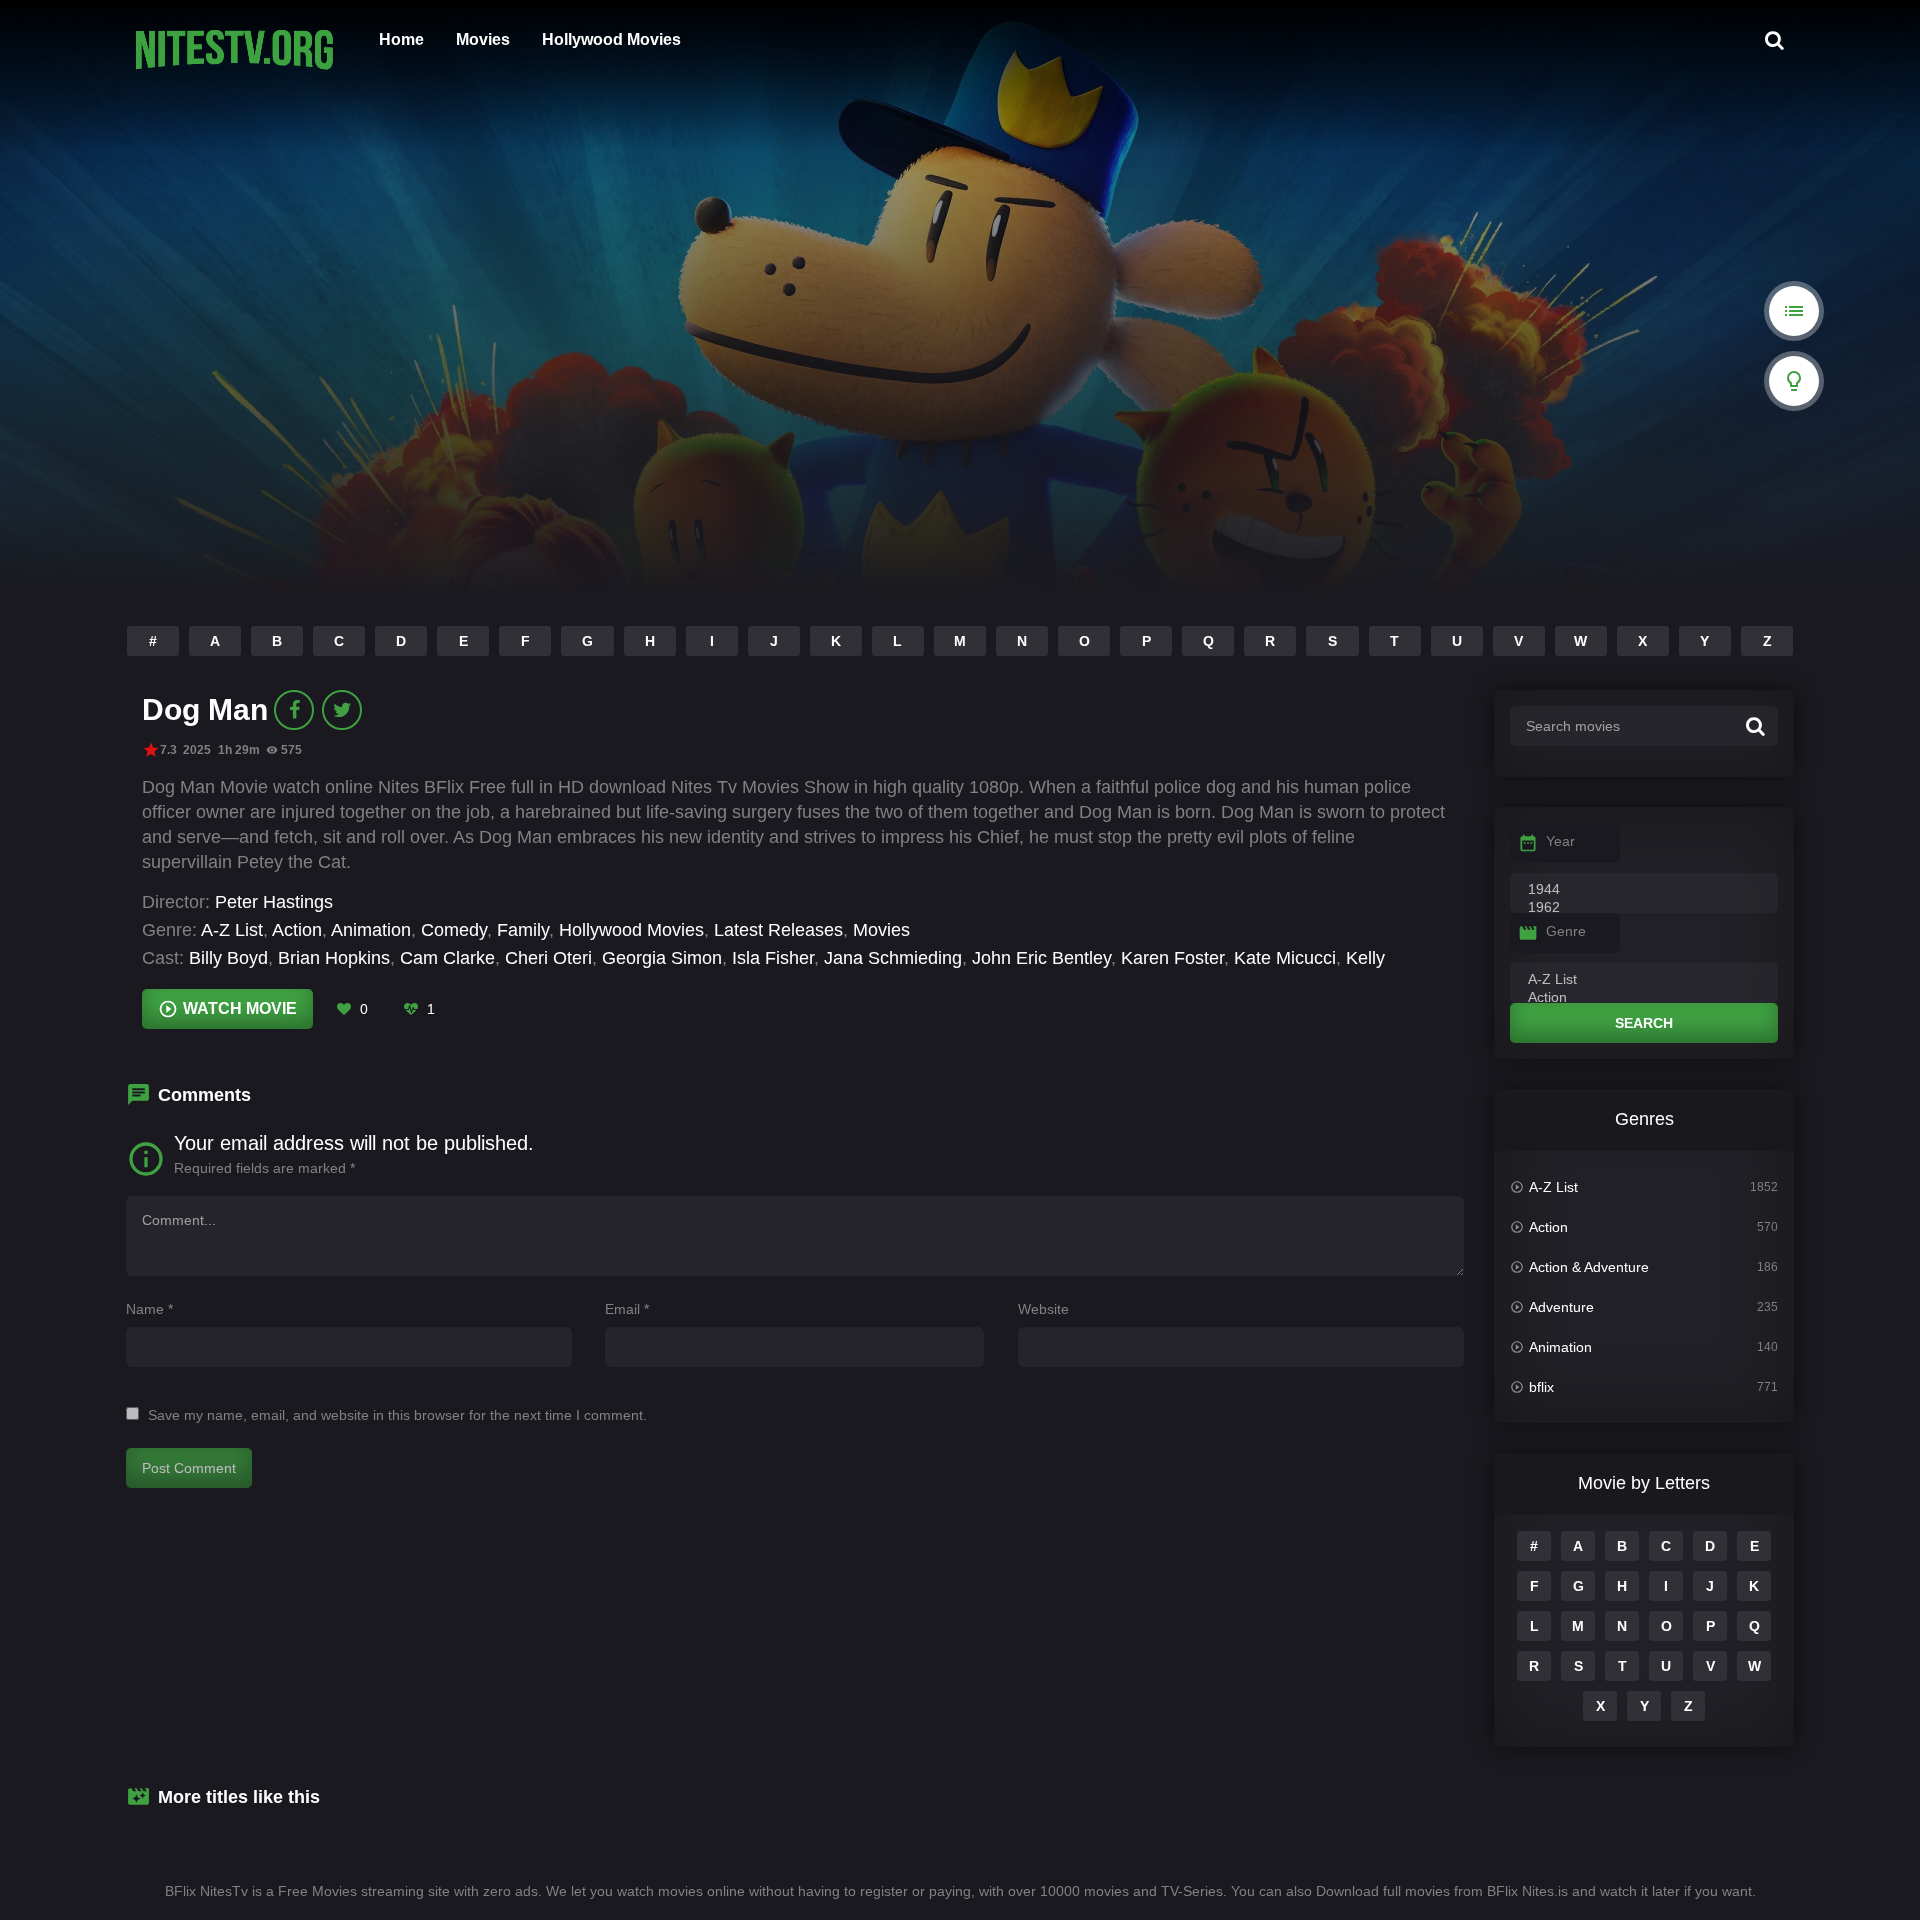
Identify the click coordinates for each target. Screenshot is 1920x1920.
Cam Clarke (447, 958)
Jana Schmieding (893, 958)
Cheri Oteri (548, 958)
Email (627, 1309)
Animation (371, 930)
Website (1043, 1309)
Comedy (454, 930)
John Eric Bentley (1041, 958)
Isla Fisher (773, 958)
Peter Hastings (274, 902)
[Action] (1644, 998)
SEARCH (1644, 1023)
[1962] (1644, 908)
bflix (1541, 1387)
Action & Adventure (1589, 1267)
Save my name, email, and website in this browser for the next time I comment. (397, 1415)
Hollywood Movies (611, 39)
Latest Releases (778, 930)
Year (1560, 841)
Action (297, 930)
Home (401, 39)
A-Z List (232, 930)
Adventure (1561, 1307)
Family (523, 930)
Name (149, 1309)
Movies (483, 39)
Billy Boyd (228, 958)
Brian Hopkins (334, 958)
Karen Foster (1172, 958)
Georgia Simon (662, 958)
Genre (1566, 931)
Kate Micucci (1285, 958)
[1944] (1644, 890)
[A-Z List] (1644, 980)
